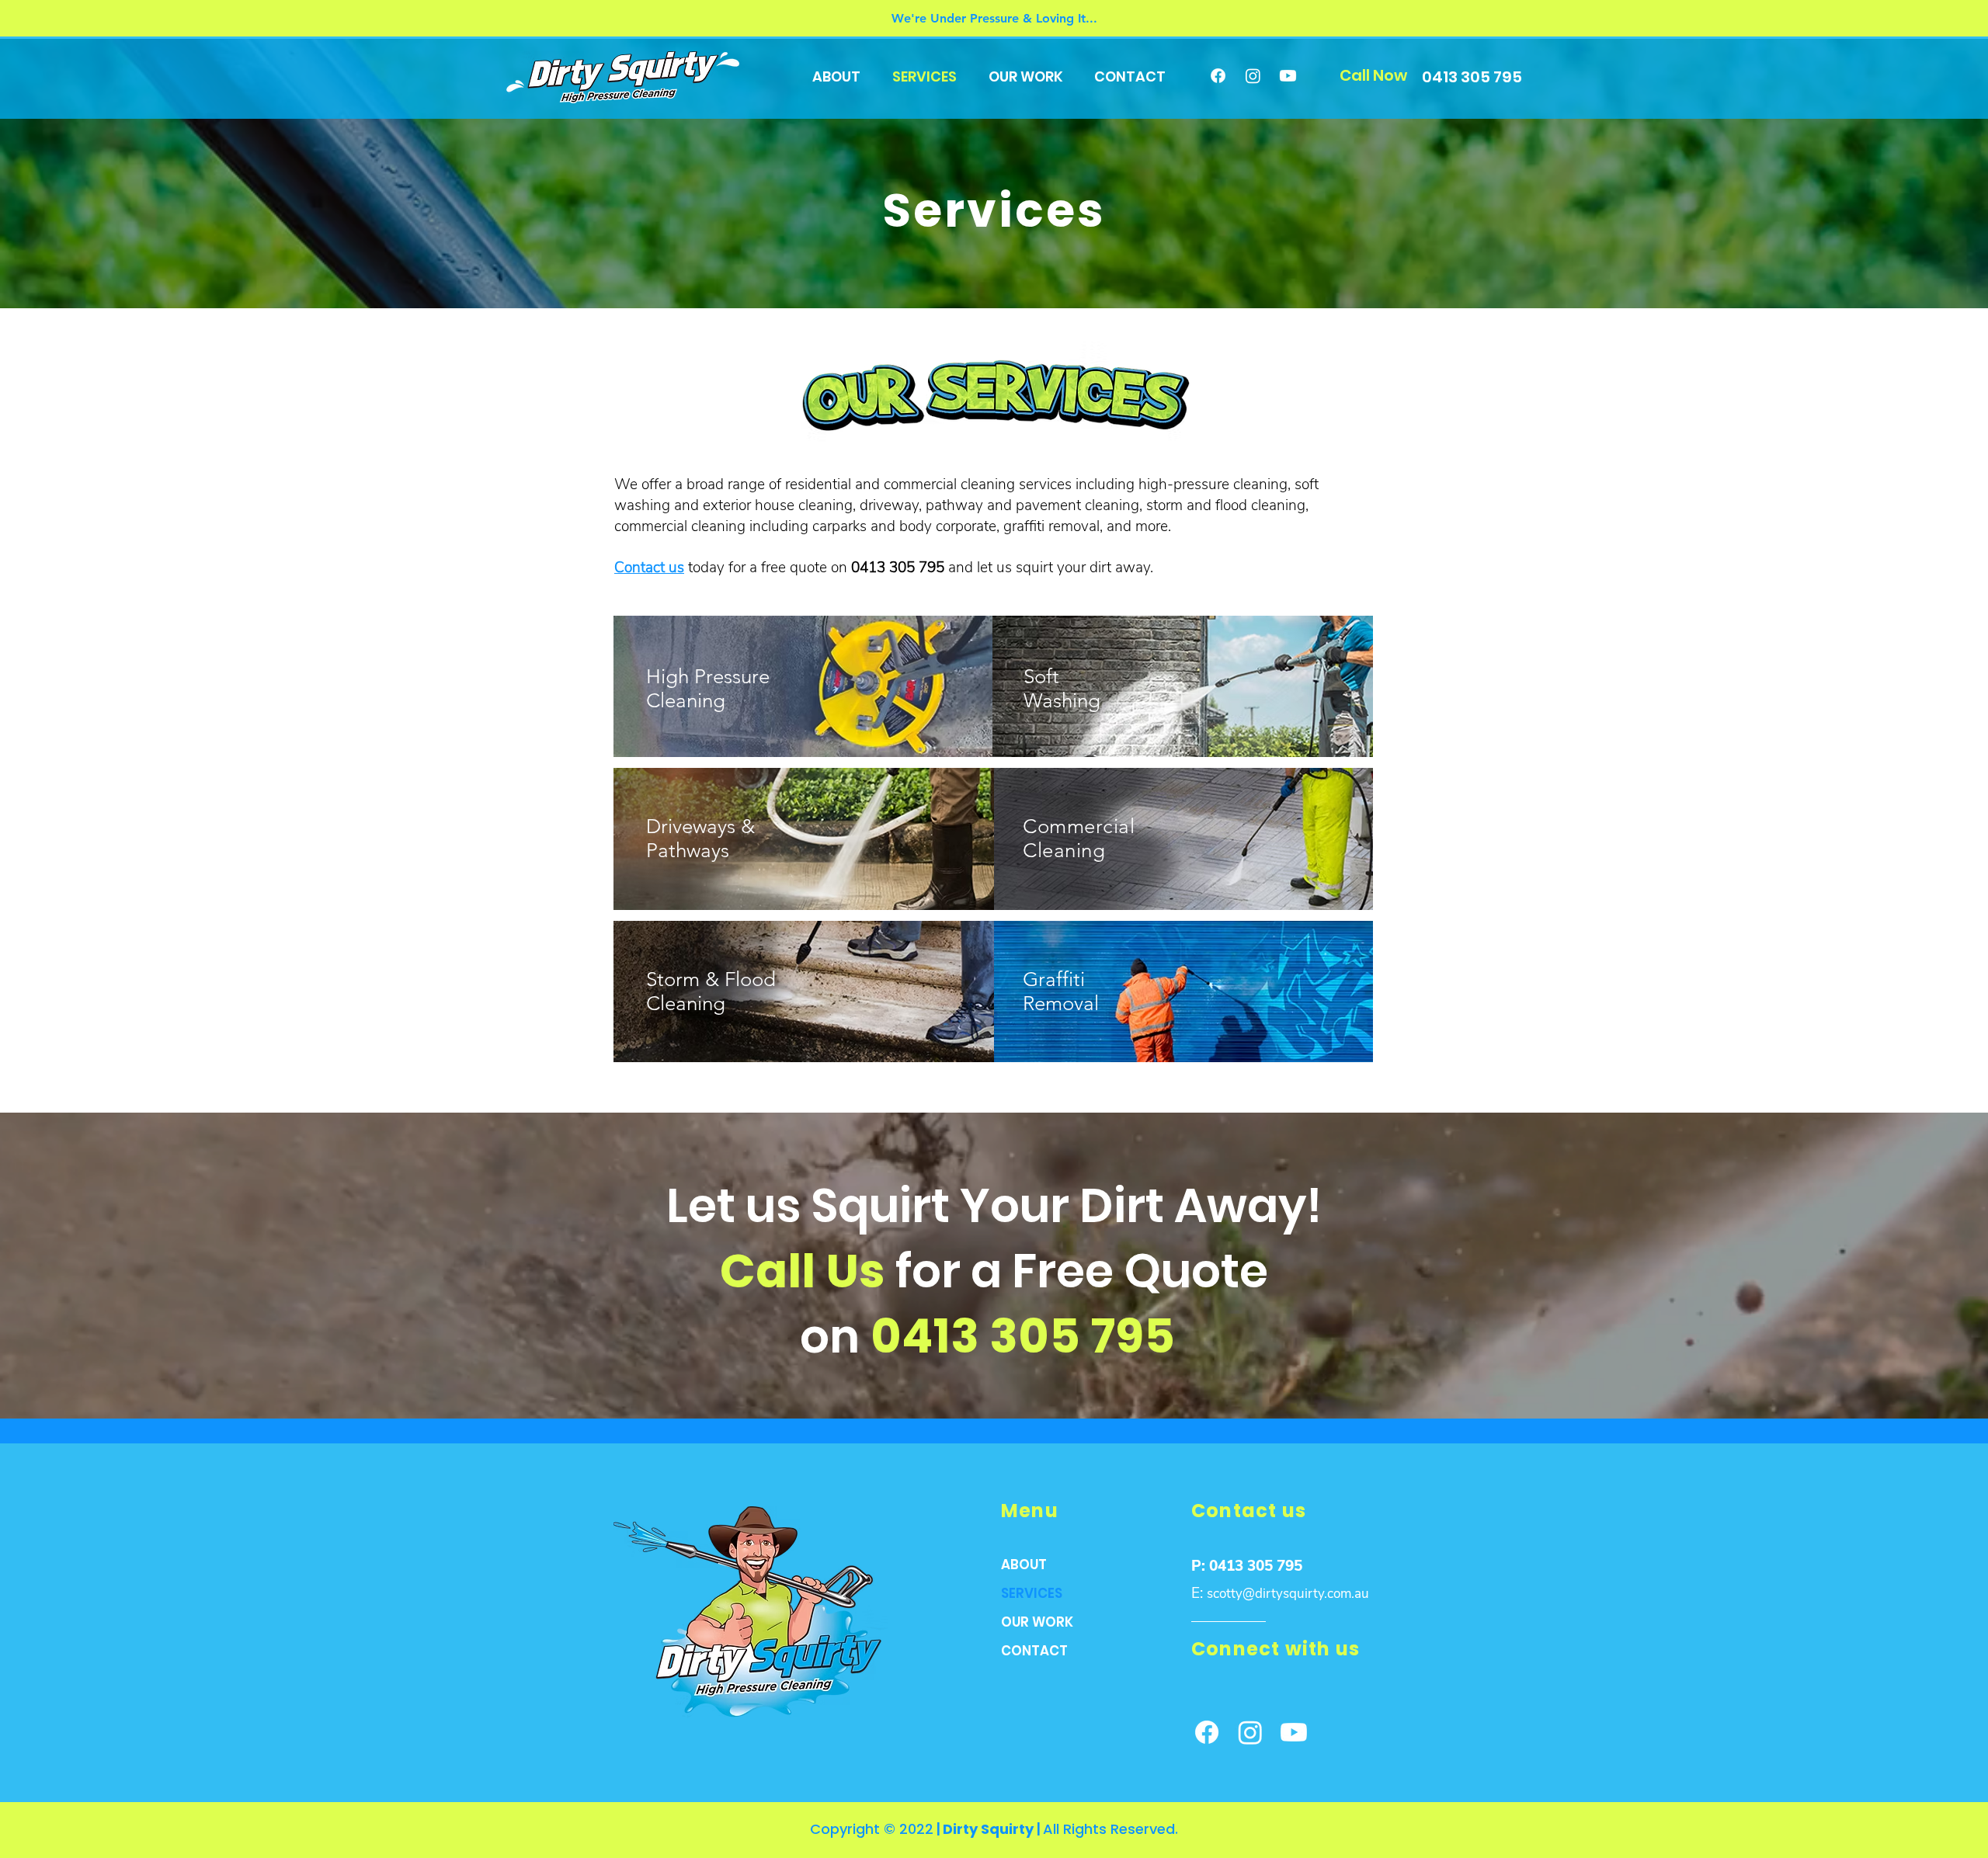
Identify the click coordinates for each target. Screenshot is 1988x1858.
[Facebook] (1218, 76)
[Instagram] (1253, 76)
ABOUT (1024, 1565)
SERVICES (1032, 1593)
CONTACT (1034, 1651)
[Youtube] (1288, 76)
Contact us (649, 568)
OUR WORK (1037, 1622)
